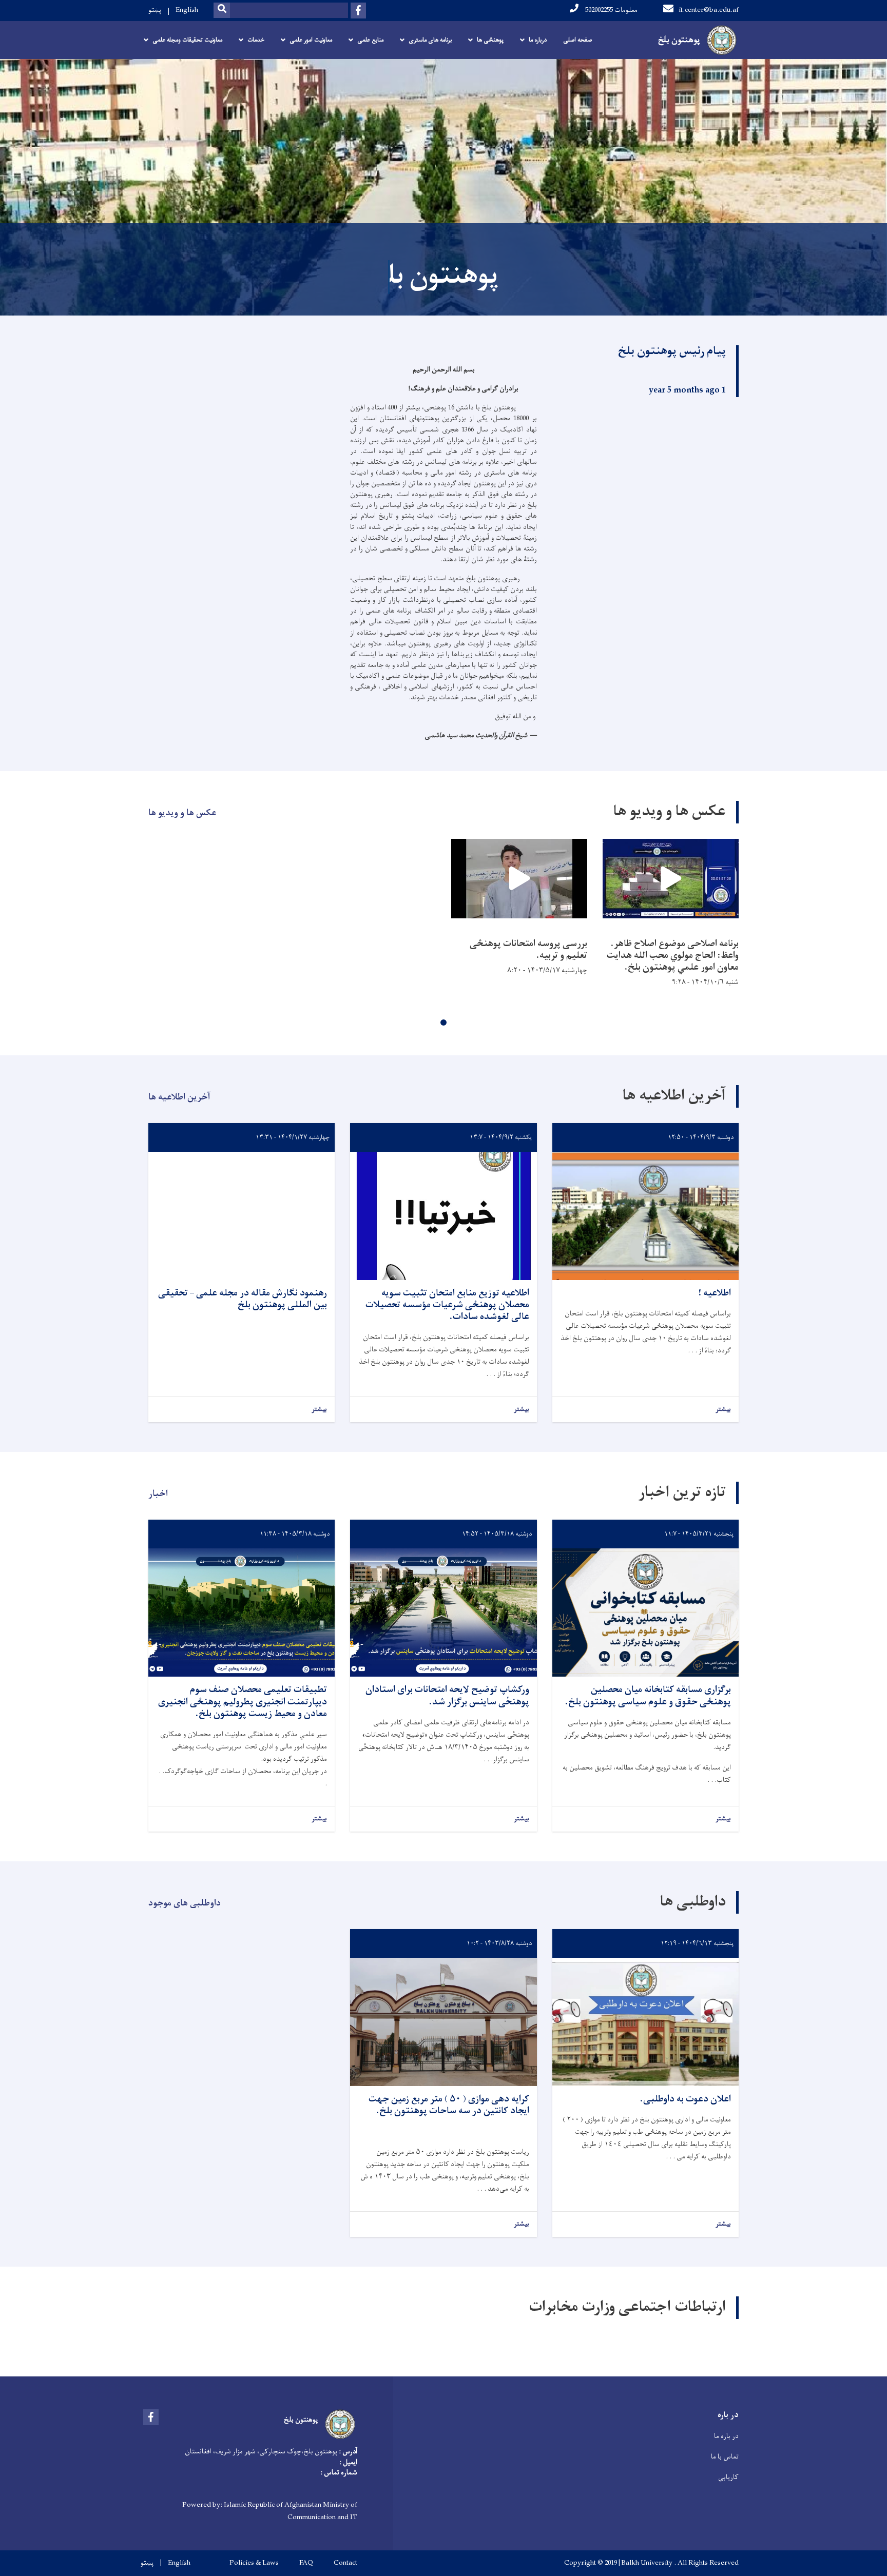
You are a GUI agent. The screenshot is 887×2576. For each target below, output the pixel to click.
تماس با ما (725, 2457)
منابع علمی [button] (370, 40)
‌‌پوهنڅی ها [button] (490, 40)
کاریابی (728, 2477)
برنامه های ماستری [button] (430, 40)
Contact (345, 2563)
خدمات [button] (256, 40)
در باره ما (726, 2436)
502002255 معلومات (611, 10)
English (187, 10)
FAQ (306, 2563)
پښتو (155, 10)
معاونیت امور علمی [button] (311, 40)
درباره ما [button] (538, 40)
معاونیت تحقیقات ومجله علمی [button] (187, 40)
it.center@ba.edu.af (709, 10)
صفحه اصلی (577, 40)
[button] (444, 1022)
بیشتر (723, 1410)
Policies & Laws (254, 2563)
